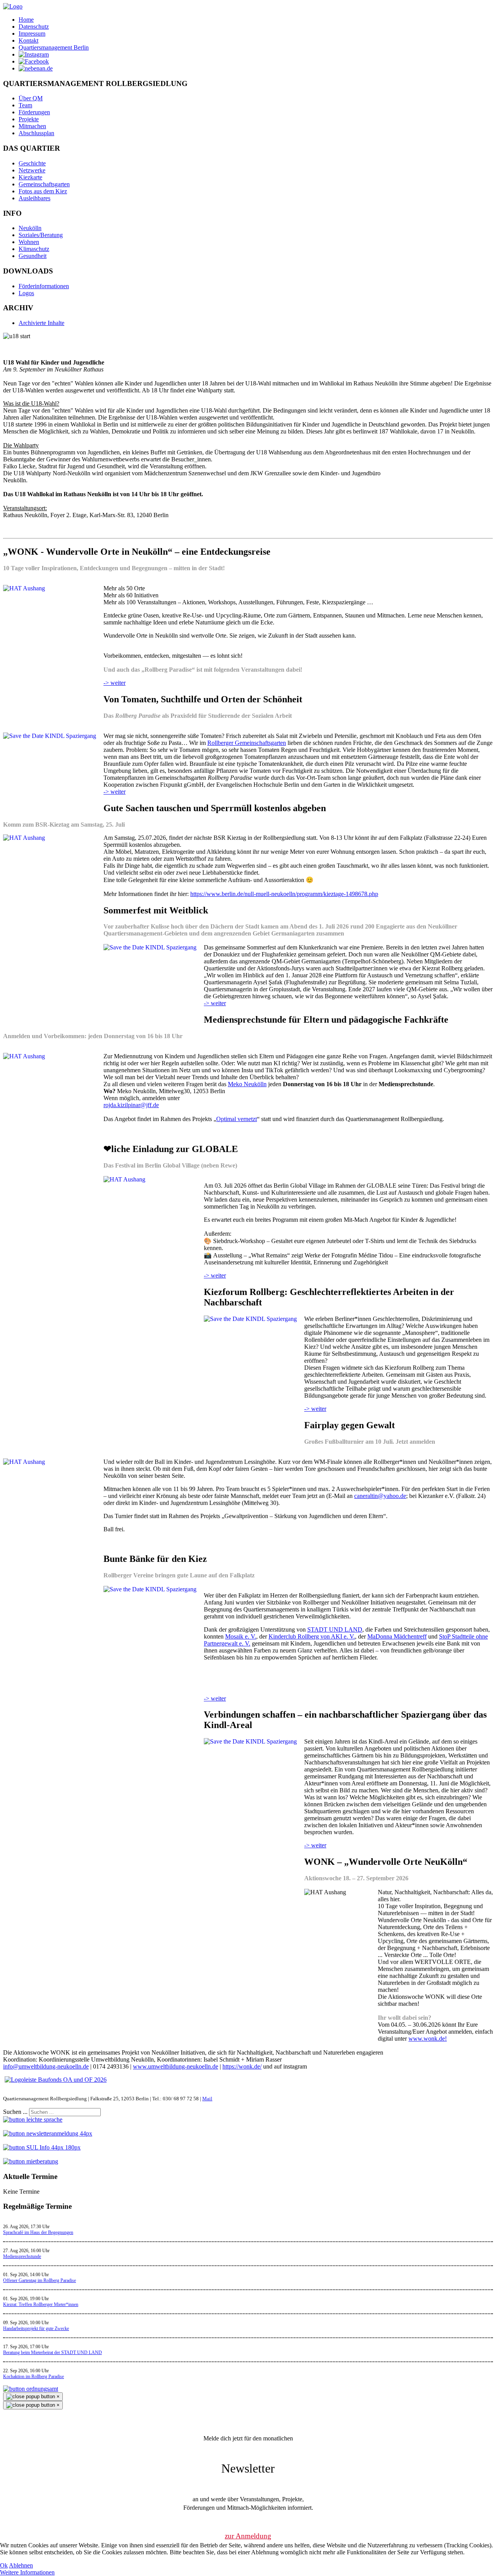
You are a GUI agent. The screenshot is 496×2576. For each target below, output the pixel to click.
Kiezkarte (30, 177)
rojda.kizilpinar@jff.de (131, 1105)
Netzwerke (32, 170)
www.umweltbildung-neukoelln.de (176, 2066)
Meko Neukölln (247, 1084)
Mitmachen (32, 126)
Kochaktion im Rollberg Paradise (34, 2377)
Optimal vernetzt (237, 1119)
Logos (26, 293)
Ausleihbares (34, 198)
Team (25, 105)
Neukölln (30, 228)
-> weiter (115, 683)
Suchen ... (15, 2112)
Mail (207, 2099)
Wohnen (29, 242)
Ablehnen (21, 2565)
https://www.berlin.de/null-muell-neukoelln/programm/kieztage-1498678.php (284, 894)
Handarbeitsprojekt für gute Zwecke (36, 2328)
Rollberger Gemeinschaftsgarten (247, 743)
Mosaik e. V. (241, 1636)
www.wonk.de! (428, 2039)
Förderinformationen (44, 286)
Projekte (29, 119)
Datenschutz (34, 27)
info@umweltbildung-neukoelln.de (46, 2066)
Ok (4, 2565)
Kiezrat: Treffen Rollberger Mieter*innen (41, 2304)
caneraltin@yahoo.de (380, 1496)
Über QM (31, 98)
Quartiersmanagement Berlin (54, 47)
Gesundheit (33, 256)
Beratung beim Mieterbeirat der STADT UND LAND (53, 2352)
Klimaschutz (34, 249)
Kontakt (28, 40)
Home (26, 20)
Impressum (32, 34)
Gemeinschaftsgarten (44, 184)
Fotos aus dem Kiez (43, 191)
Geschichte (32, 163)
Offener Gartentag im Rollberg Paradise (40, 2280)
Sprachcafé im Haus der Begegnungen (38, 2232)
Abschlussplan (36, 133)
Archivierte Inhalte (41, 323)
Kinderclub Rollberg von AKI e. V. (312, 1636)
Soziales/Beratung (41, 235)
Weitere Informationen (27, 2572)
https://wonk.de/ (242, 2066)
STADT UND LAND (335, 1629)
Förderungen (34, 112)
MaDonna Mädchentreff (397, 1636)
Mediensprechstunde (22, 2256)
